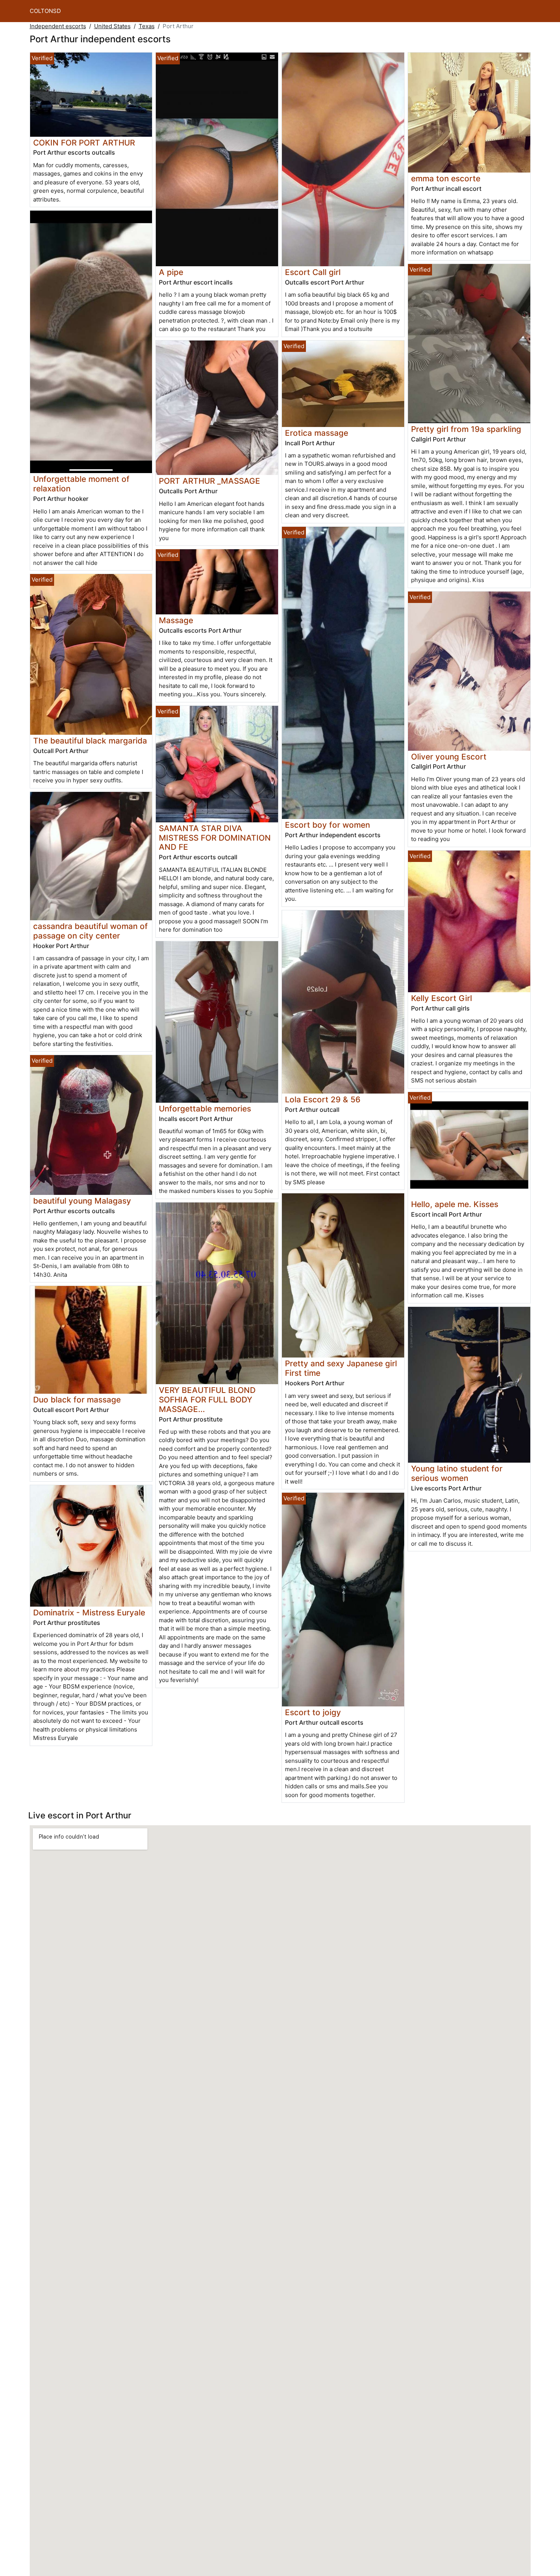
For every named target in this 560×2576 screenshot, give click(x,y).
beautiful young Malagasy (82, 1201)
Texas (147, 26)
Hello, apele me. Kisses (455, 1204)
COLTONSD (45, 11)
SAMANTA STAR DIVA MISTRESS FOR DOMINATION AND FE (215, 838)
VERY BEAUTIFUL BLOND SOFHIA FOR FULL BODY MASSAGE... (207, 1400)
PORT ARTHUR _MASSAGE (210, 481)
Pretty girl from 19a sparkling (466, 429)
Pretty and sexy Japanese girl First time (341, 1368)
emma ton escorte (446, 178)
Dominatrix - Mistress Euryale (89, 1613)
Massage (176, 620)
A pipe (171, 272)
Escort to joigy (313, 1712)
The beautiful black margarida (90, 741)
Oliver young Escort (449, 757)
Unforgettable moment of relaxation (81, 484)
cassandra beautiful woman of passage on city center (90, 931)
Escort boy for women (327, 825)
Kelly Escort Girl (442, 998)
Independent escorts (58, 26)
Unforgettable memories (205, 1109)
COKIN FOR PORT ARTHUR (84, 143)
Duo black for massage (77, 1400)
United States (112, 26)
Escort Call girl (313, 272)
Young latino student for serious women (457, 1473)
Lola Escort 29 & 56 (323, 1099)
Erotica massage (317, 433)
